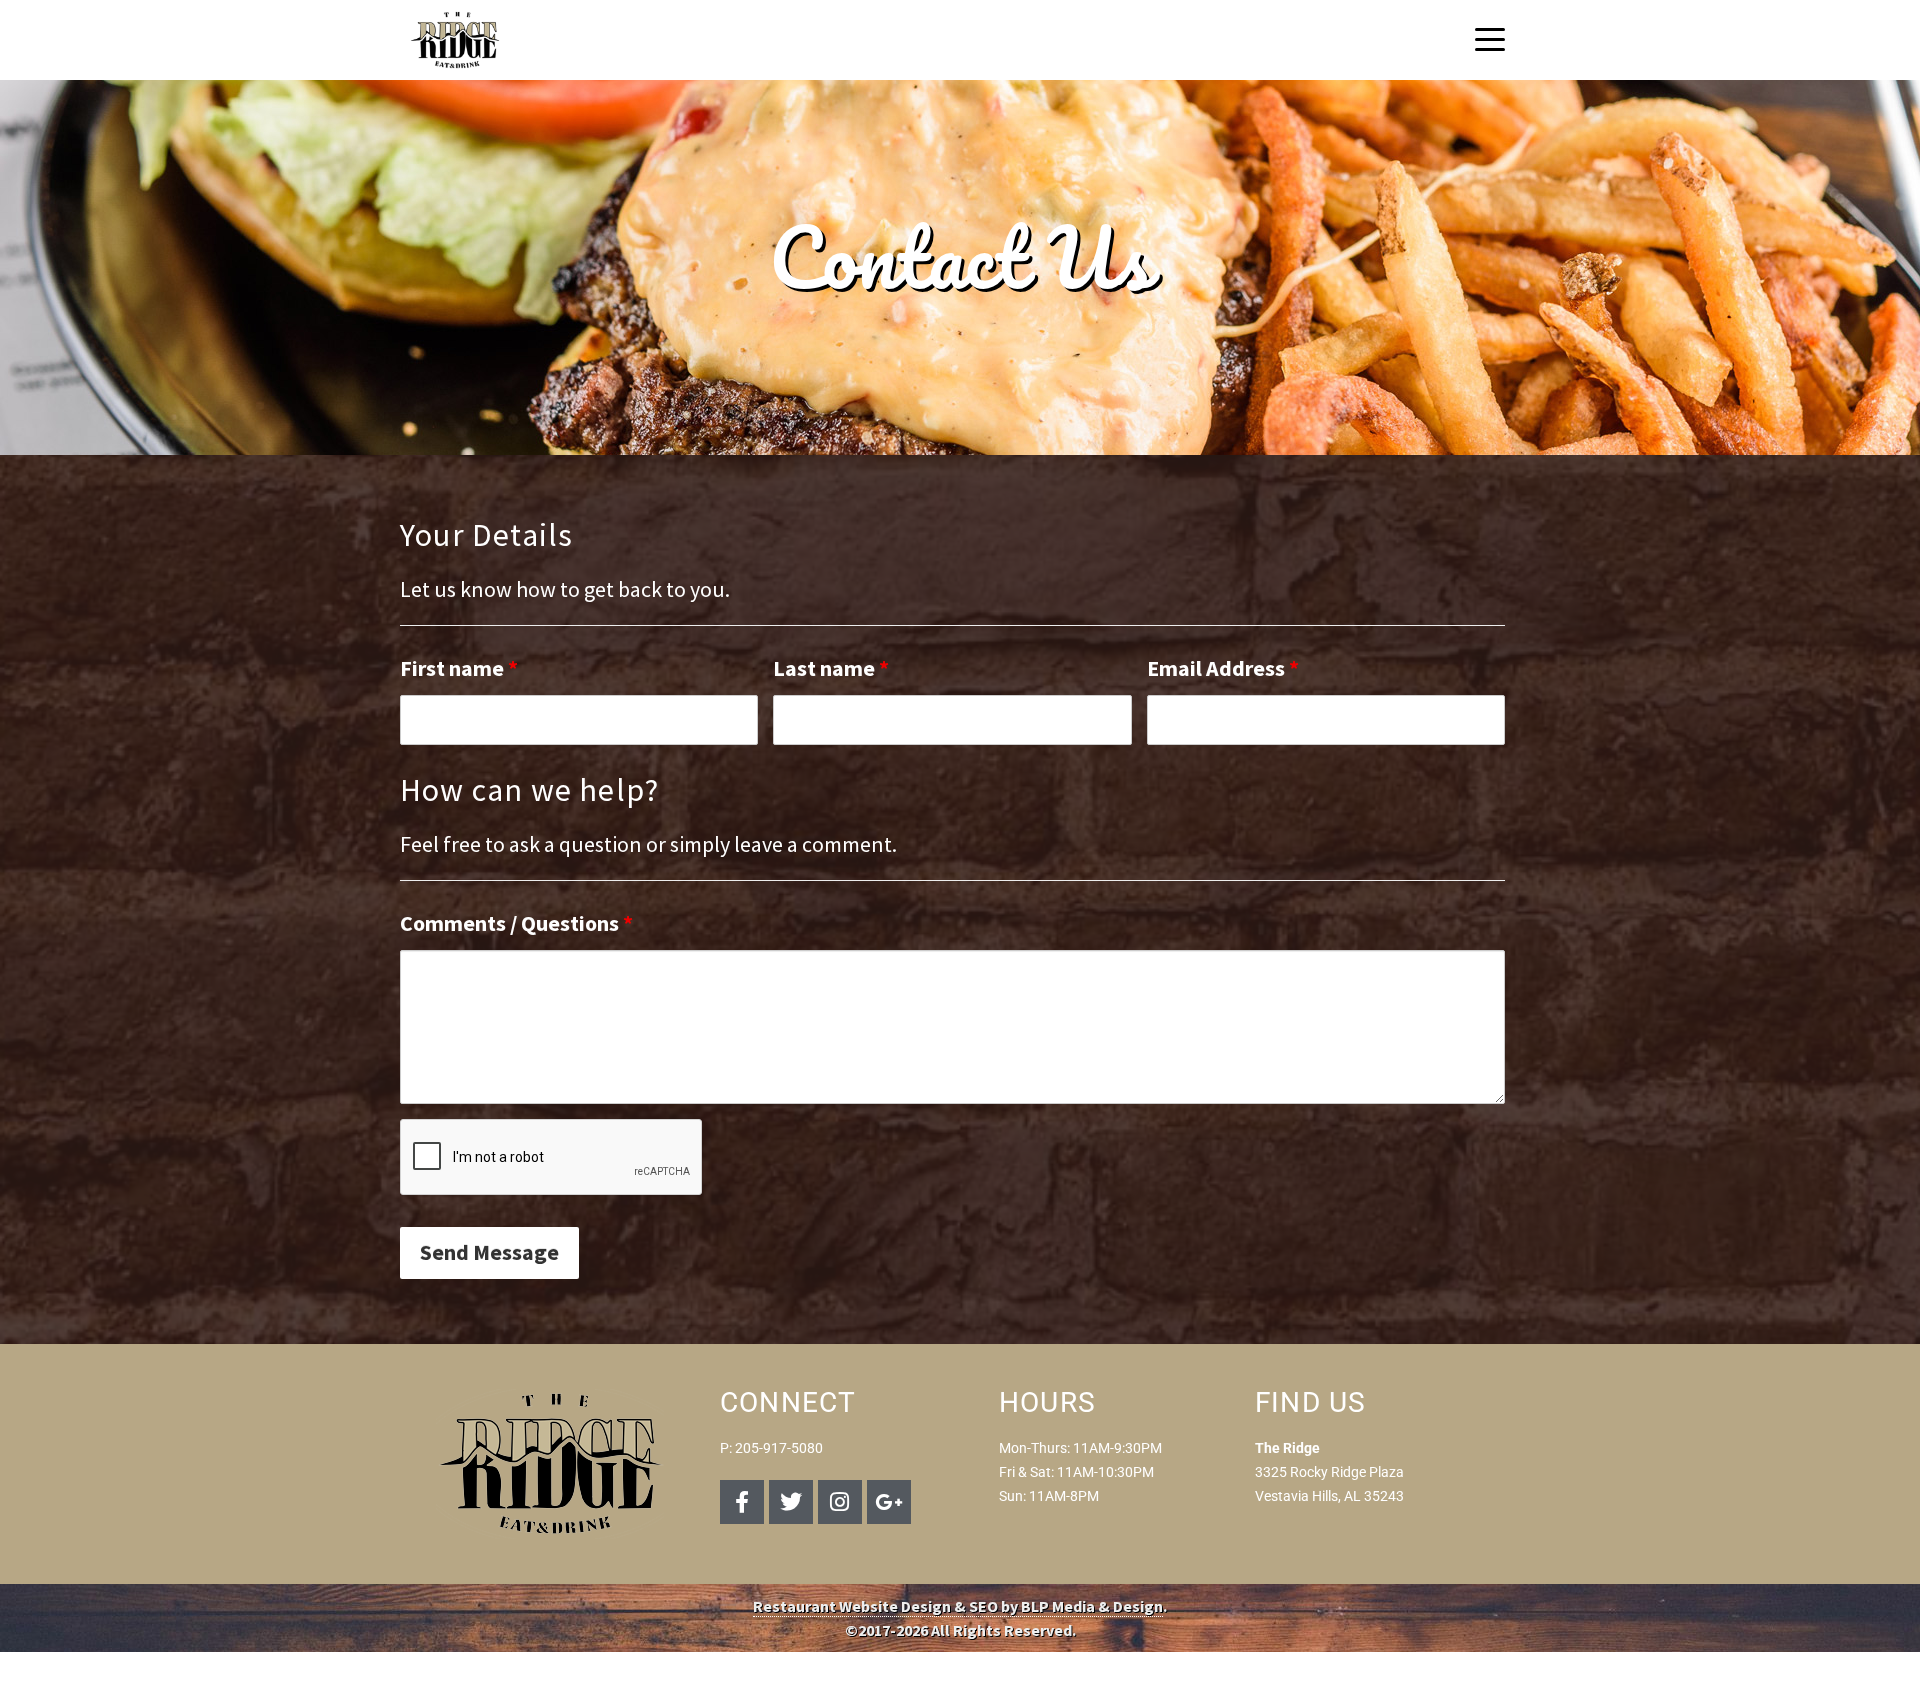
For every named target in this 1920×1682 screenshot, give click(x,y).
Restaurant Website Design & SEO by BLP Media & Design (958, 1606)
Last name (831, 668)
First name (459, 668)
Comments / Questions (516, 923)
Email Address (1223, 668)
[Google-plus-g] (889, 1502)
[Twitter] (791, 1502)
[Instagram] (840, 1502)
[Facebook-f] (742, 1502)
